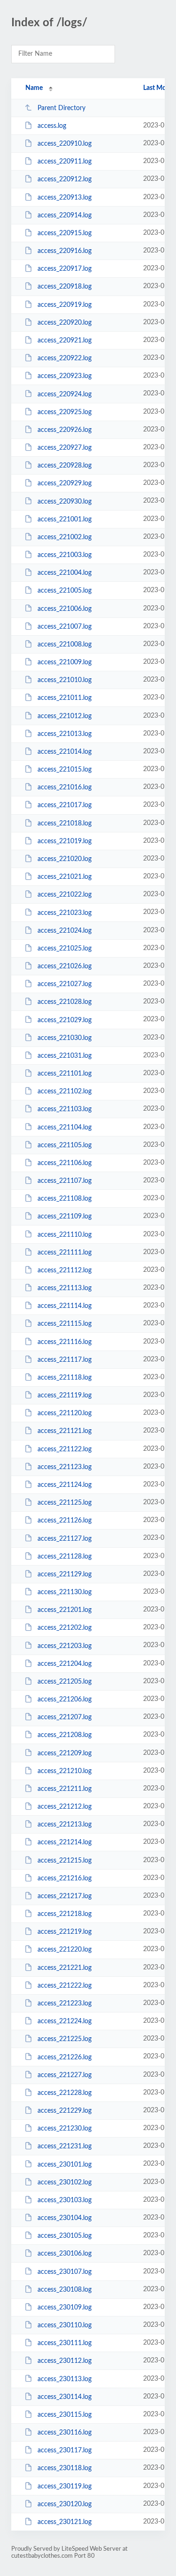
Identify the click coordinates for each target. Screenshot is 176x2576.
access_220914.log (65, 215)
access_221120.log (65, 1413)
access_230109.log (65, 2308)
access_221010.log (65, 680)
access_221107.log (65, 1181)
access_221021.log (65, 877)
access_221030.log (65, 1038)
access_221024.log (65, 931)
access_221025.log (65, 949)
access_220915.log (65, 233)
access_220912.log (65, 179)
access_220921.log (65, 341)
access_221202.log (65, 1628)
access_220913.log (65, 198)
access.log (52, 126)
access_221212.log (65, 1807)
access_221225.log (65, 2039)
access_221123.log (65, 1467)
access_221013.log (65, 734)
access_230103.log (65, 2200)
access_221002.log (65, 537)
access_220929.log (65, 483)
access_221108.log (65, 1199)
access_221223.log (65, 2004)
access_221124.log (65, 1485)
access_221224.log (65, 2021)
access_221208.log (65, 1735)
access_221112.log (65, 1270)
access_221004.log (65, 573)
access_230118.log (65, 2468)
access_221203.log (65, 1646)
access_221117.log (65, 1360)
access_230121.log (65, 2522)
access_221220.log (65, 1950)
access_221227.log (65, 2075)
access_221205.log (65, 1682)
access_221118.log (65, 1378)
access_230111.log (65, 2343)
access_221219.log (65, 1932)
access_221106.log (65, 1163)
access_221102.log (65, 1091)
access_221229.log (65, 2111)
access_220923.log (65, 376)
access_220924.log (65, 394)
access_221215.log (65, 1861)
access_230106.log (65, 2254)
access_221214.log (65, 1842)
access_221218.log (65, 1914)
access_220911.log (65, 162)
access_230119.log (65, 2487)
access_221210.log (65, 1771)
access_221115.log (65, 1324)
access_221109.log (65, 1217)
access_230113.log (65, 2379)
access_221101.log (65, 1074)
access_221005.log (65, 591)
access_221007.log (65, 627)
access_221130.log (65, 1592)
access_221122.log (65, 1449)
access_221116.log (65, 1342)
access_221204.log (65, 1664)
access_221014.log (65, 752)
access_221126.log (65, 1521)
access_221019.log (65, 841)
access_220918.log (65, 287)
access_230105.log (65, 2236)
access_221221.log (65, 1968)
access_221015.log (65, 770)
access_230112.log (65, 2361)
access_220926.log (65, 430)
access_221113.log (65, 1288)
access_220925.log (65, 412)
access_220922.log (65, 358)
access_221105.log (65, 1145)
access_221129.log (65, 1574)
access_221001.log (65, 520)
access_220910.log (65, 144)
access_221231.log (65, 2146)
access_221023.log (65, 913)
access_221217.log (65, 1896)
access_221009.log (65, 662)
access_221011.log (65, 698)
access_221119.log (65, 1396)
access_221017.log (65, 805)
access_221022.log (65, 895)
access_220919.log (65, 305)
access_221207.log (65, 1717)
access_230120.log (65, 2504)
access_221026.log (65, 966)
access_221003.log (65, 555)
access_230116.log (65, 2433)
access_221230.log (65, 2129)
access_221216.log (65, 1878)
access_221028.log (65, 1002)
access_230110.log (65, 2325)
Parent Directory (61, 108)
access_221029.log (65, 1020)
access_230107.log (65, 2272)
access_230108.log (65, 2290)
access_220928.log (65, 466)
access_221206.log (65, 1700)
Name (34, 88)
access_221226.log (65, 2057)
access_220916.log (65, 251)
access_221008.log (65, 645)
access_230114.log (65, 2397)
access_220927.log (65, 448)
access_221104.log (65, 1127)
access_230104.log (65, 2218)
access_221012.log (65, 716)
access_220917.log (65, 269)
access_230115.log (65, 2415)
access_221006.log (65, 609)
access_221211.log (65, 1789)
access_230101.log (65, 2164)
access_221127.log (65, 1538)
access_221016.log (65, 787)
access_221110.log (65, 1234)
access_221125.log (65, 1503)
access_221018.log (65, 824)
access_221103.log (65, 1109)
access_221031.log (65, 1056)
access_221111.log (65, 1253)
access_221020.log (65, 859)
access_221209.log (65, 1753)
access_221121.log (65, 1431)
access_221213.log (65, 1825)
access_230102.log (65, 2183)
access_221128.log (65, 1557)
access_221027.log (65, 984)
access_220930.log (65, 501)
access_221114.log (65, 1306)
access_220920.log (65, 323)
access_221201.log (65, 1610)
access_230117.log (65, 2450)
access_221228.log (65, 2093)
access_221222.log (65, 1986)
